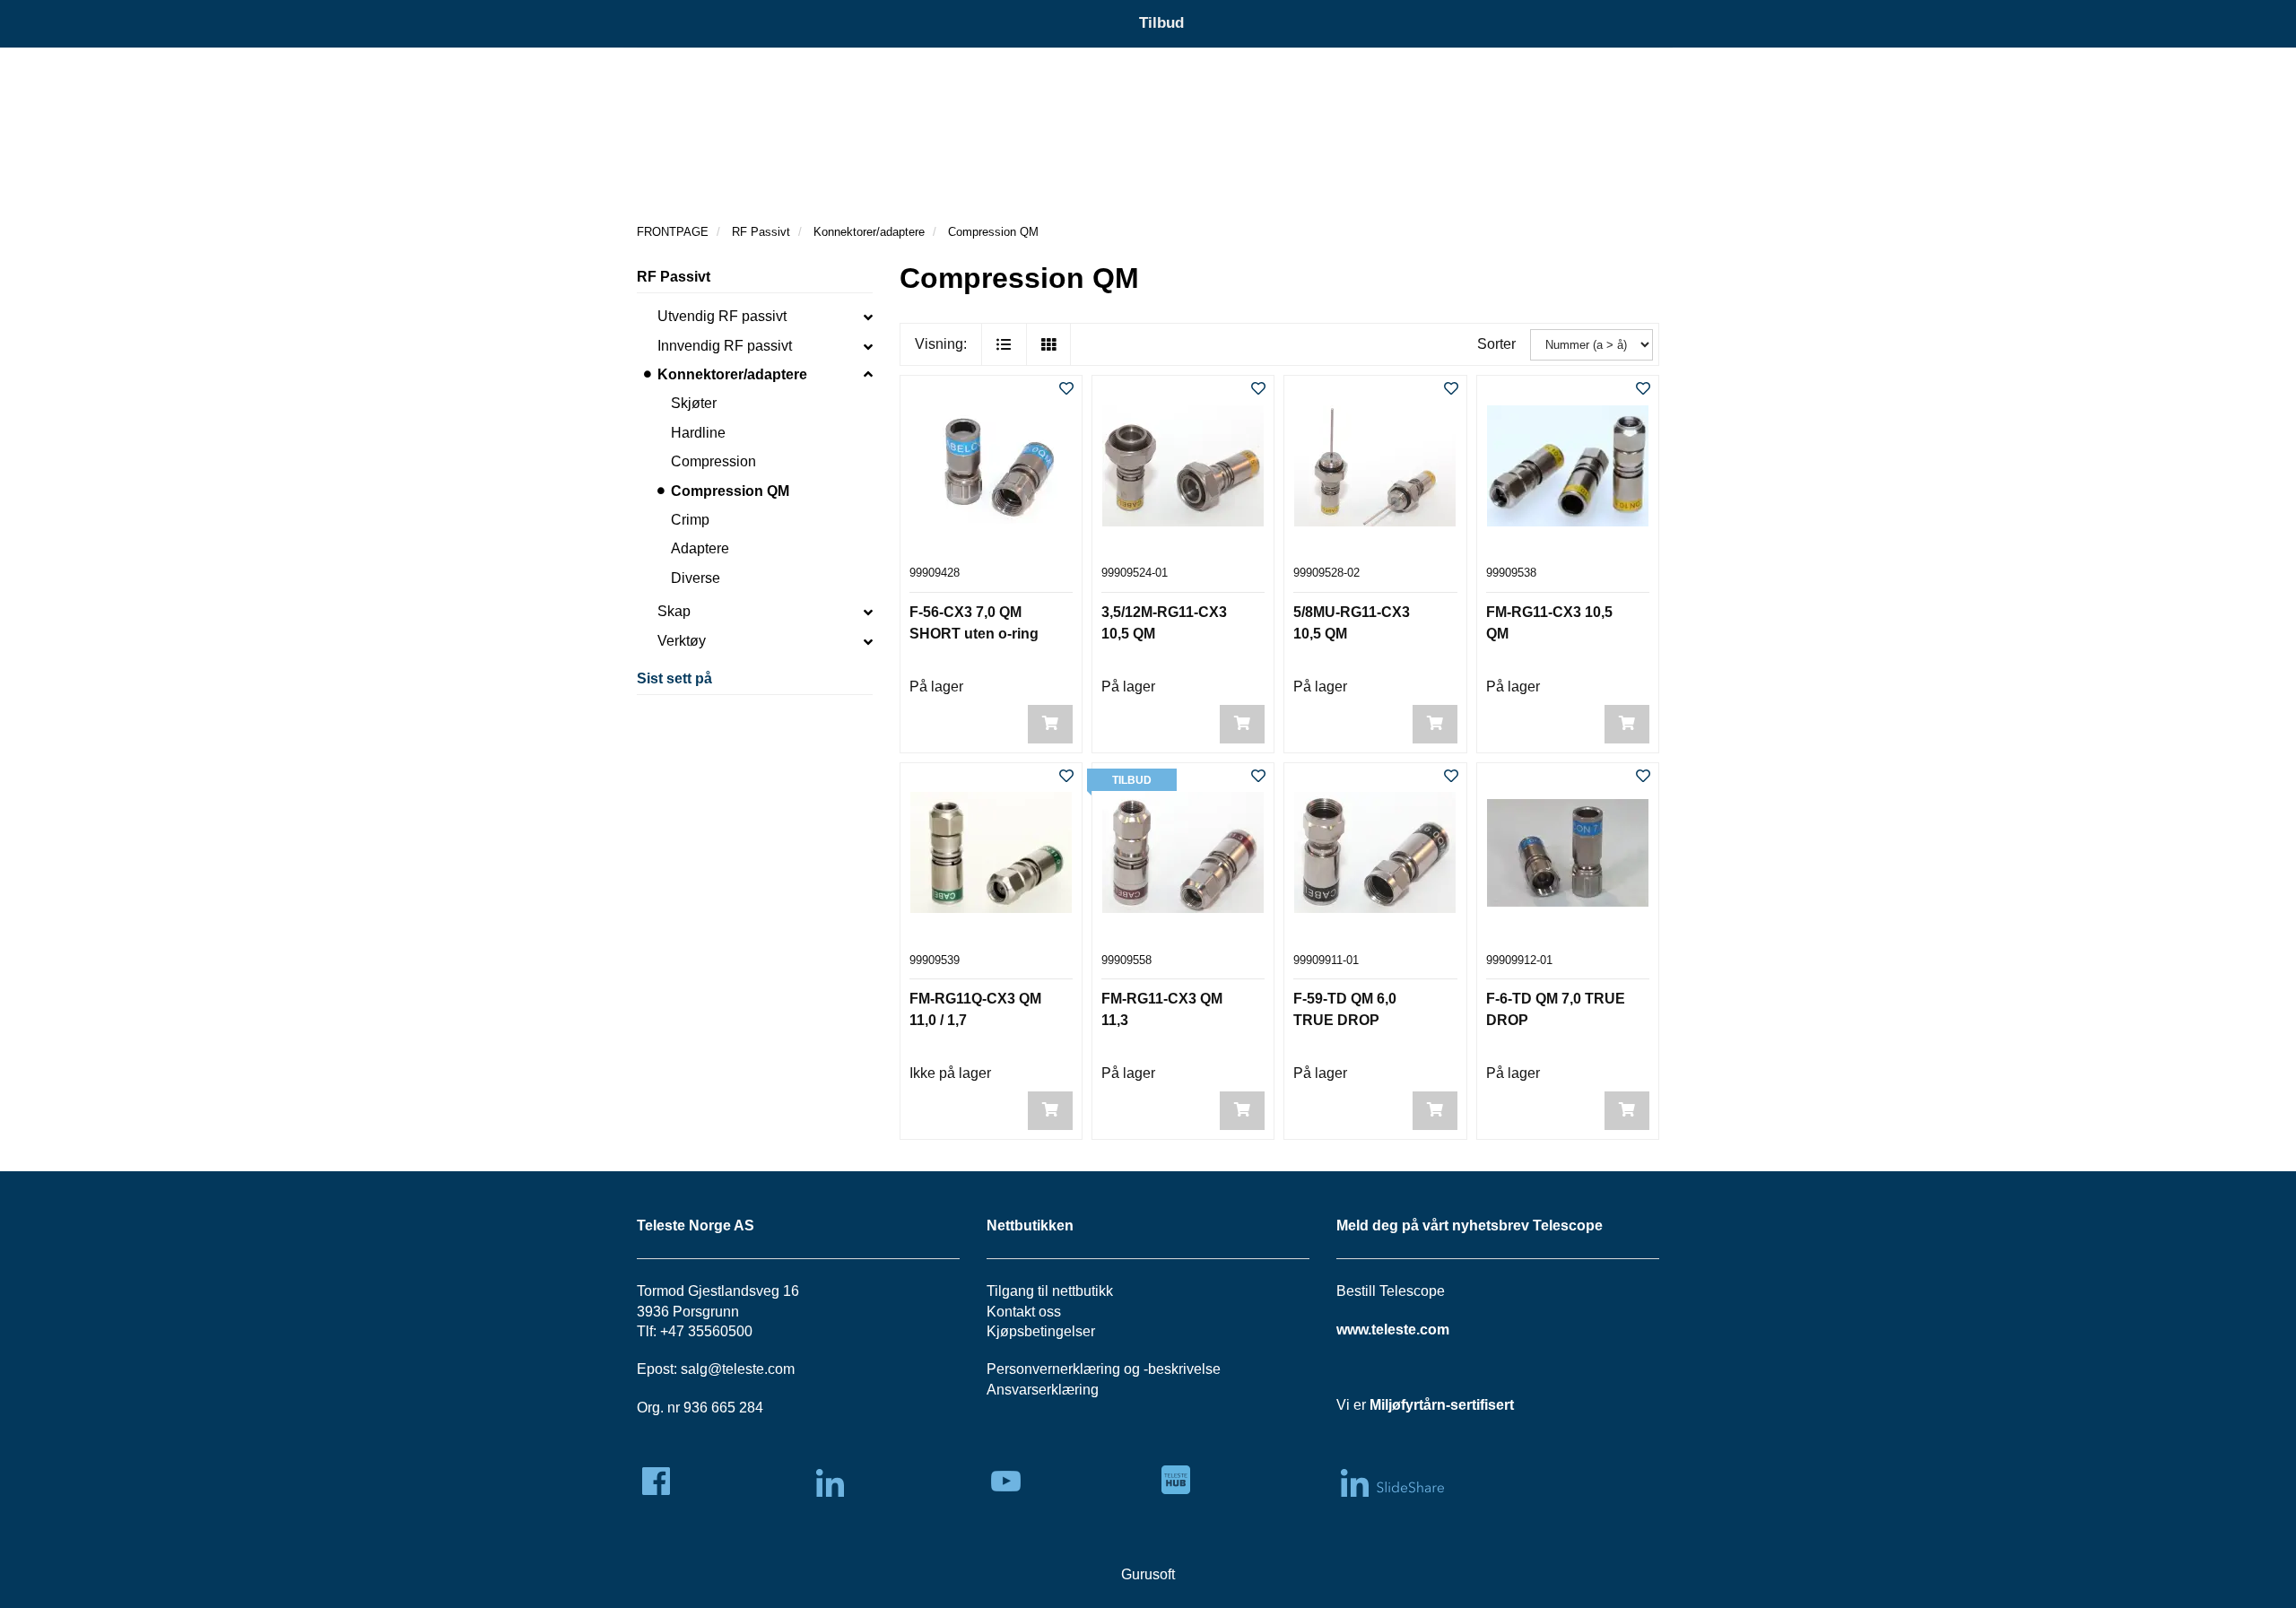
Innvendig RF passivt (725, 346)
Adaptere (700, 548)
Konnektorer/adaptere (732, 374)
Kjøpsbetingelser (1041, 1331)
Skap (674, 611)
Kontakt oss (1024, 1312)
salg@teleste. (724, 1369)
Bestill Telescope (1391, 1291)
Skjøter (694, 403)
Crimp (690, 520)
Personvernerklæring (1053, 1369)
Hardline (698, 433)
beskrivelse (1184, 1369)
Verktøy (682, 641)
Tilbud (1161, 23)
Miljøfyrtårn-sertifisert (1442, 1405)
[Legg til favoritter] (1066, 390)
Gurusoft (1148, 1574)
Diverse (696, 578)
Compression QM (730, 491)
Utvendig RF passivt (722, 316)
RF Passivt (674, 277)
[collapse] (868, 317)
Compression (713, 461)
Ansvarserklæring (1043, 1390)
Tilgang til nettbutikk (1050, 1291)
